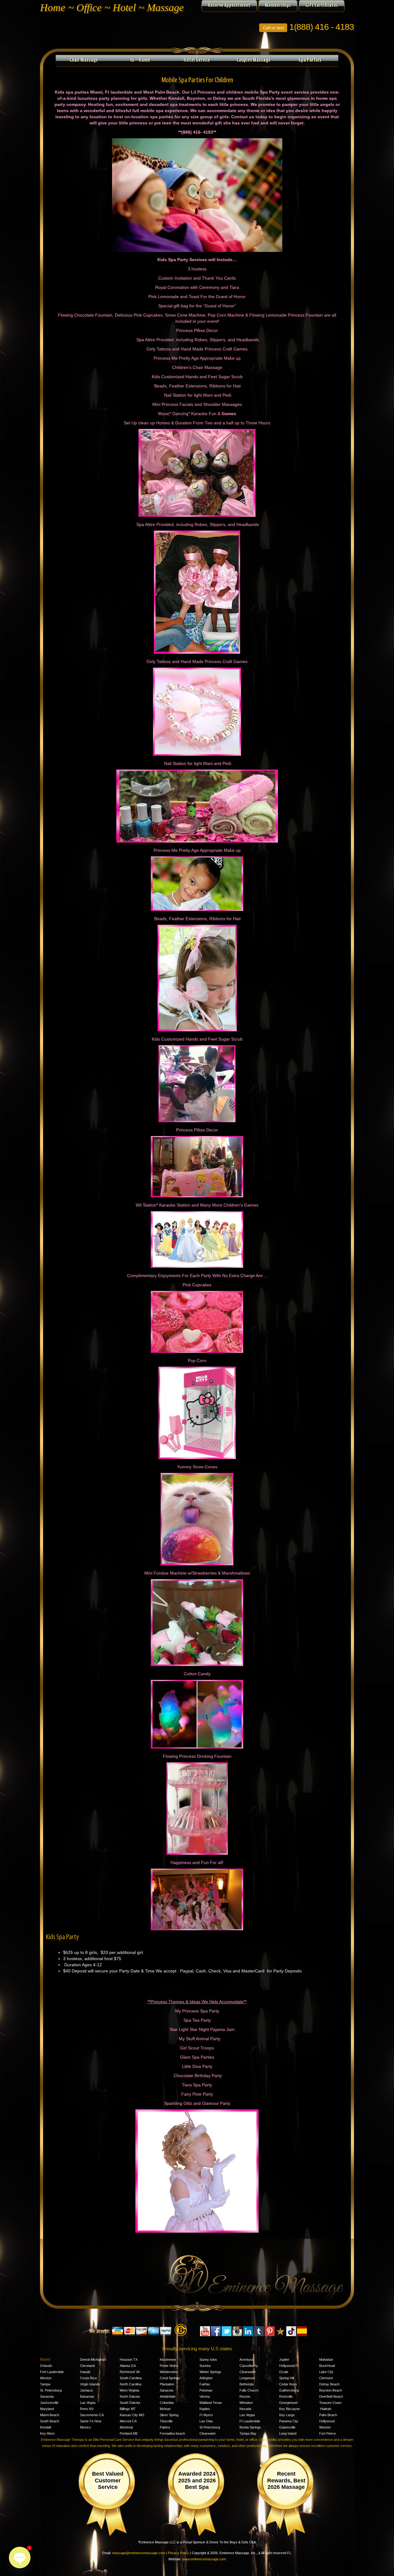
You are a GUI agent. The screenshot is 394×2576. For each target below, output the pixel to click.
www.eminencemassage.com (204, 2559)
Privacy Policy (178, 2553)
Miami (45, 2360)
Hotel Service (197, 60)
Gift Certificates (322, 6)
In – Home (140, 60)
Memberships (278, 6)
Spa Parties (310, 60)
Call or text (273, 28)
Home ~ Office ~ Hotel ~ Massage (112, 8)
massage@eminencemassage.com (139, 2553)
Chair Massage (84, 60)
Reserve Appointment (229, 6)
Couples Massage (254, 60)
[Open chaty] (20, 2558)
